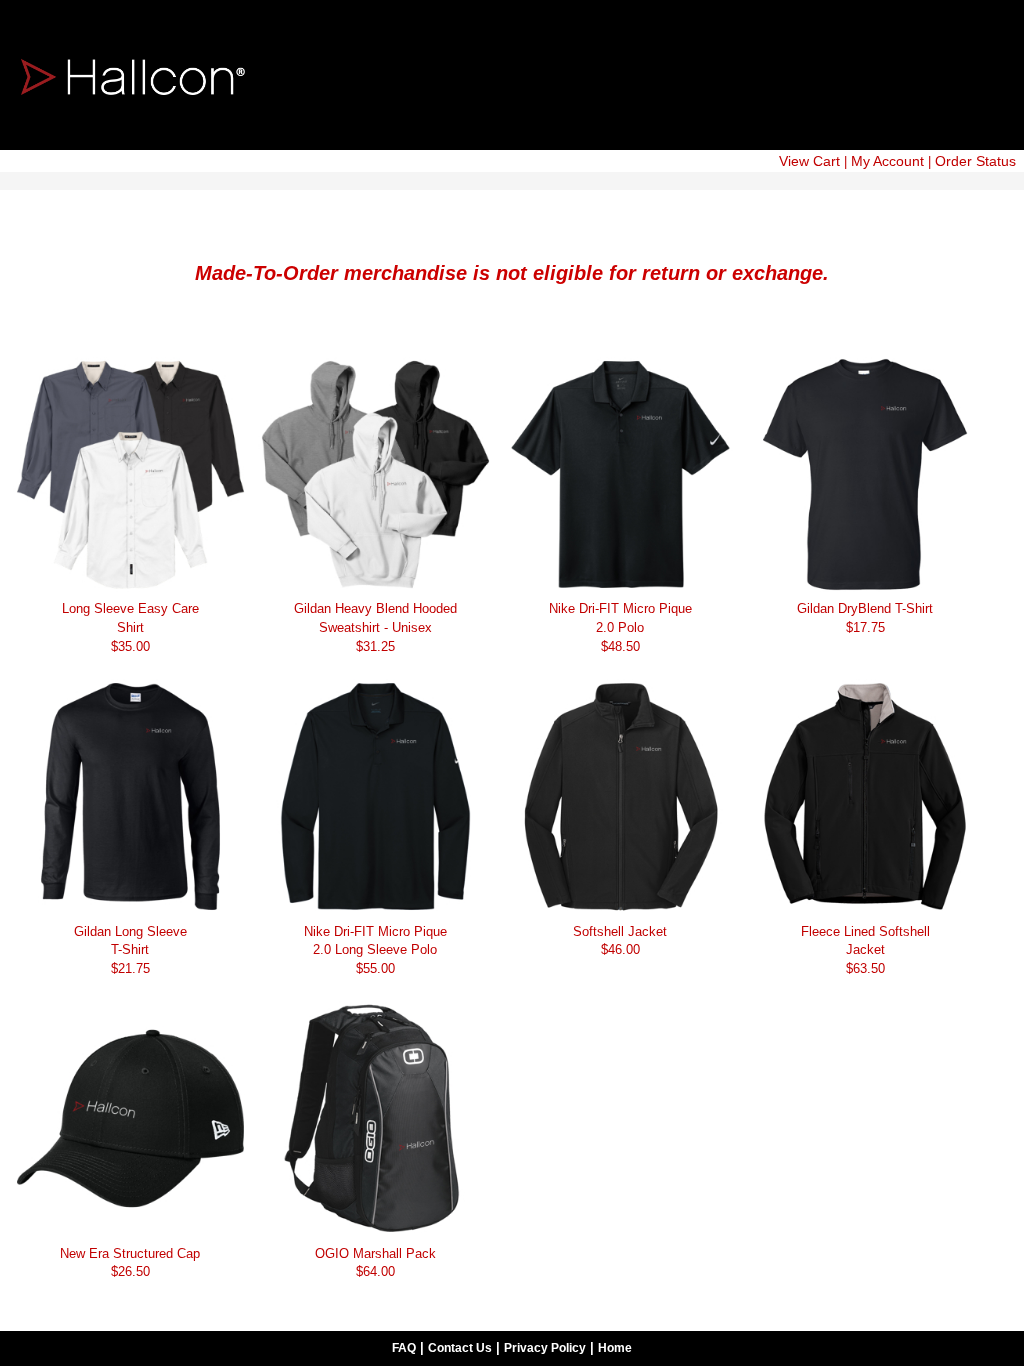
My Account (887, 161)
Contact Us (460, 1348)
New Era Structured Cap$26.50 (130, 1263)
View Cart (809, 161)
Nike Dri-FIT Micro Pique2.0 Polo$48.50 (620, 627)
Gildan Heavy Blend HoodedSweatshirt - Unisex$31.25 (375, 627)
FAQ (404, 1348)
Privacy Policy (545, 1348)
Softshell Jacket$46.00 (620, 941)
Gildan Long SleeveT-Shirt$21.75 (130, 950)
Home (615, 1348)
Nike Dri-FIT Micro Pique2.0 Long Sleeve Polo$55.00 (375, 950)
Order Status (975, 161)
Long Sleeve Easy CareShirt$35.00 (130, 627)
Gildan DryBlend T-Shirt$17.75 (865, 618)
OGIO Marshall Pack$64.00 (375, 1263)
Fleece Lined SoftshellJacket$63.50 (865, 950)
